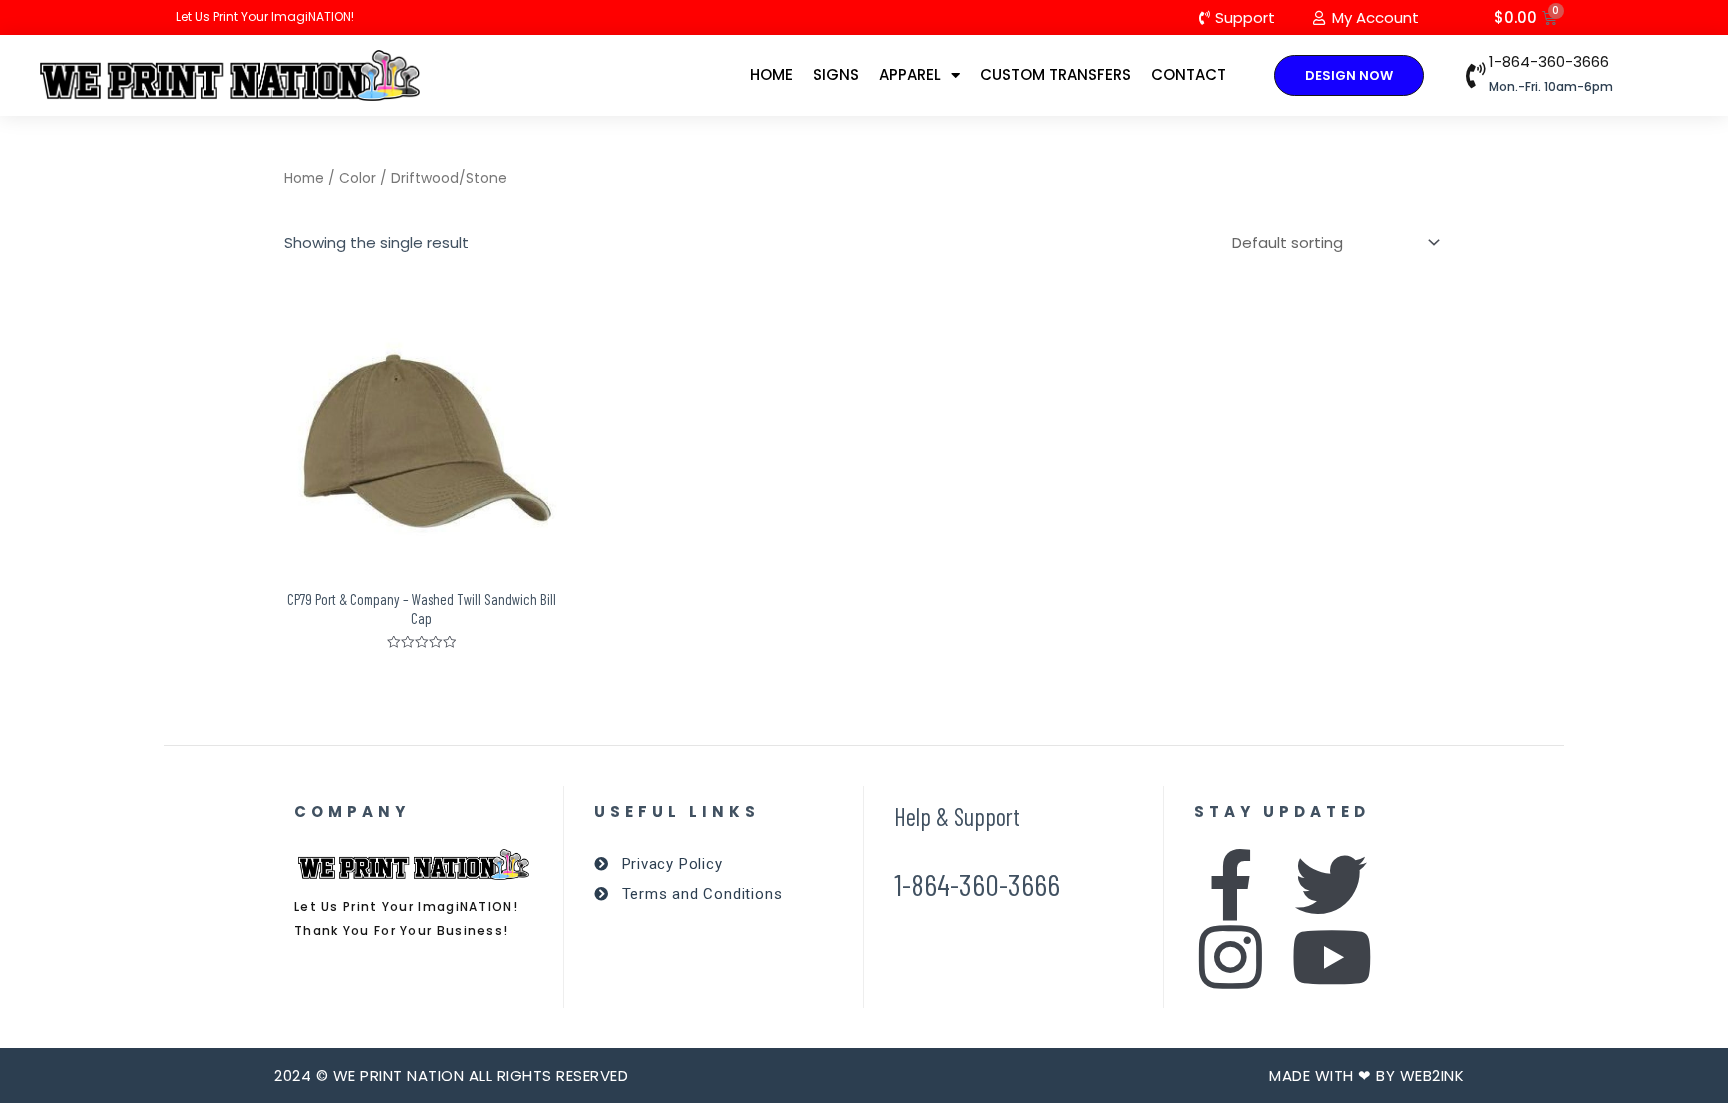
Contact (1188, 74)
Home (771, 74)
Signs (836, 74)
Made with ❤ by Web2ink (1366, 1075)
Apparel (910, 74)
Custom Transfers (1055, 74)
